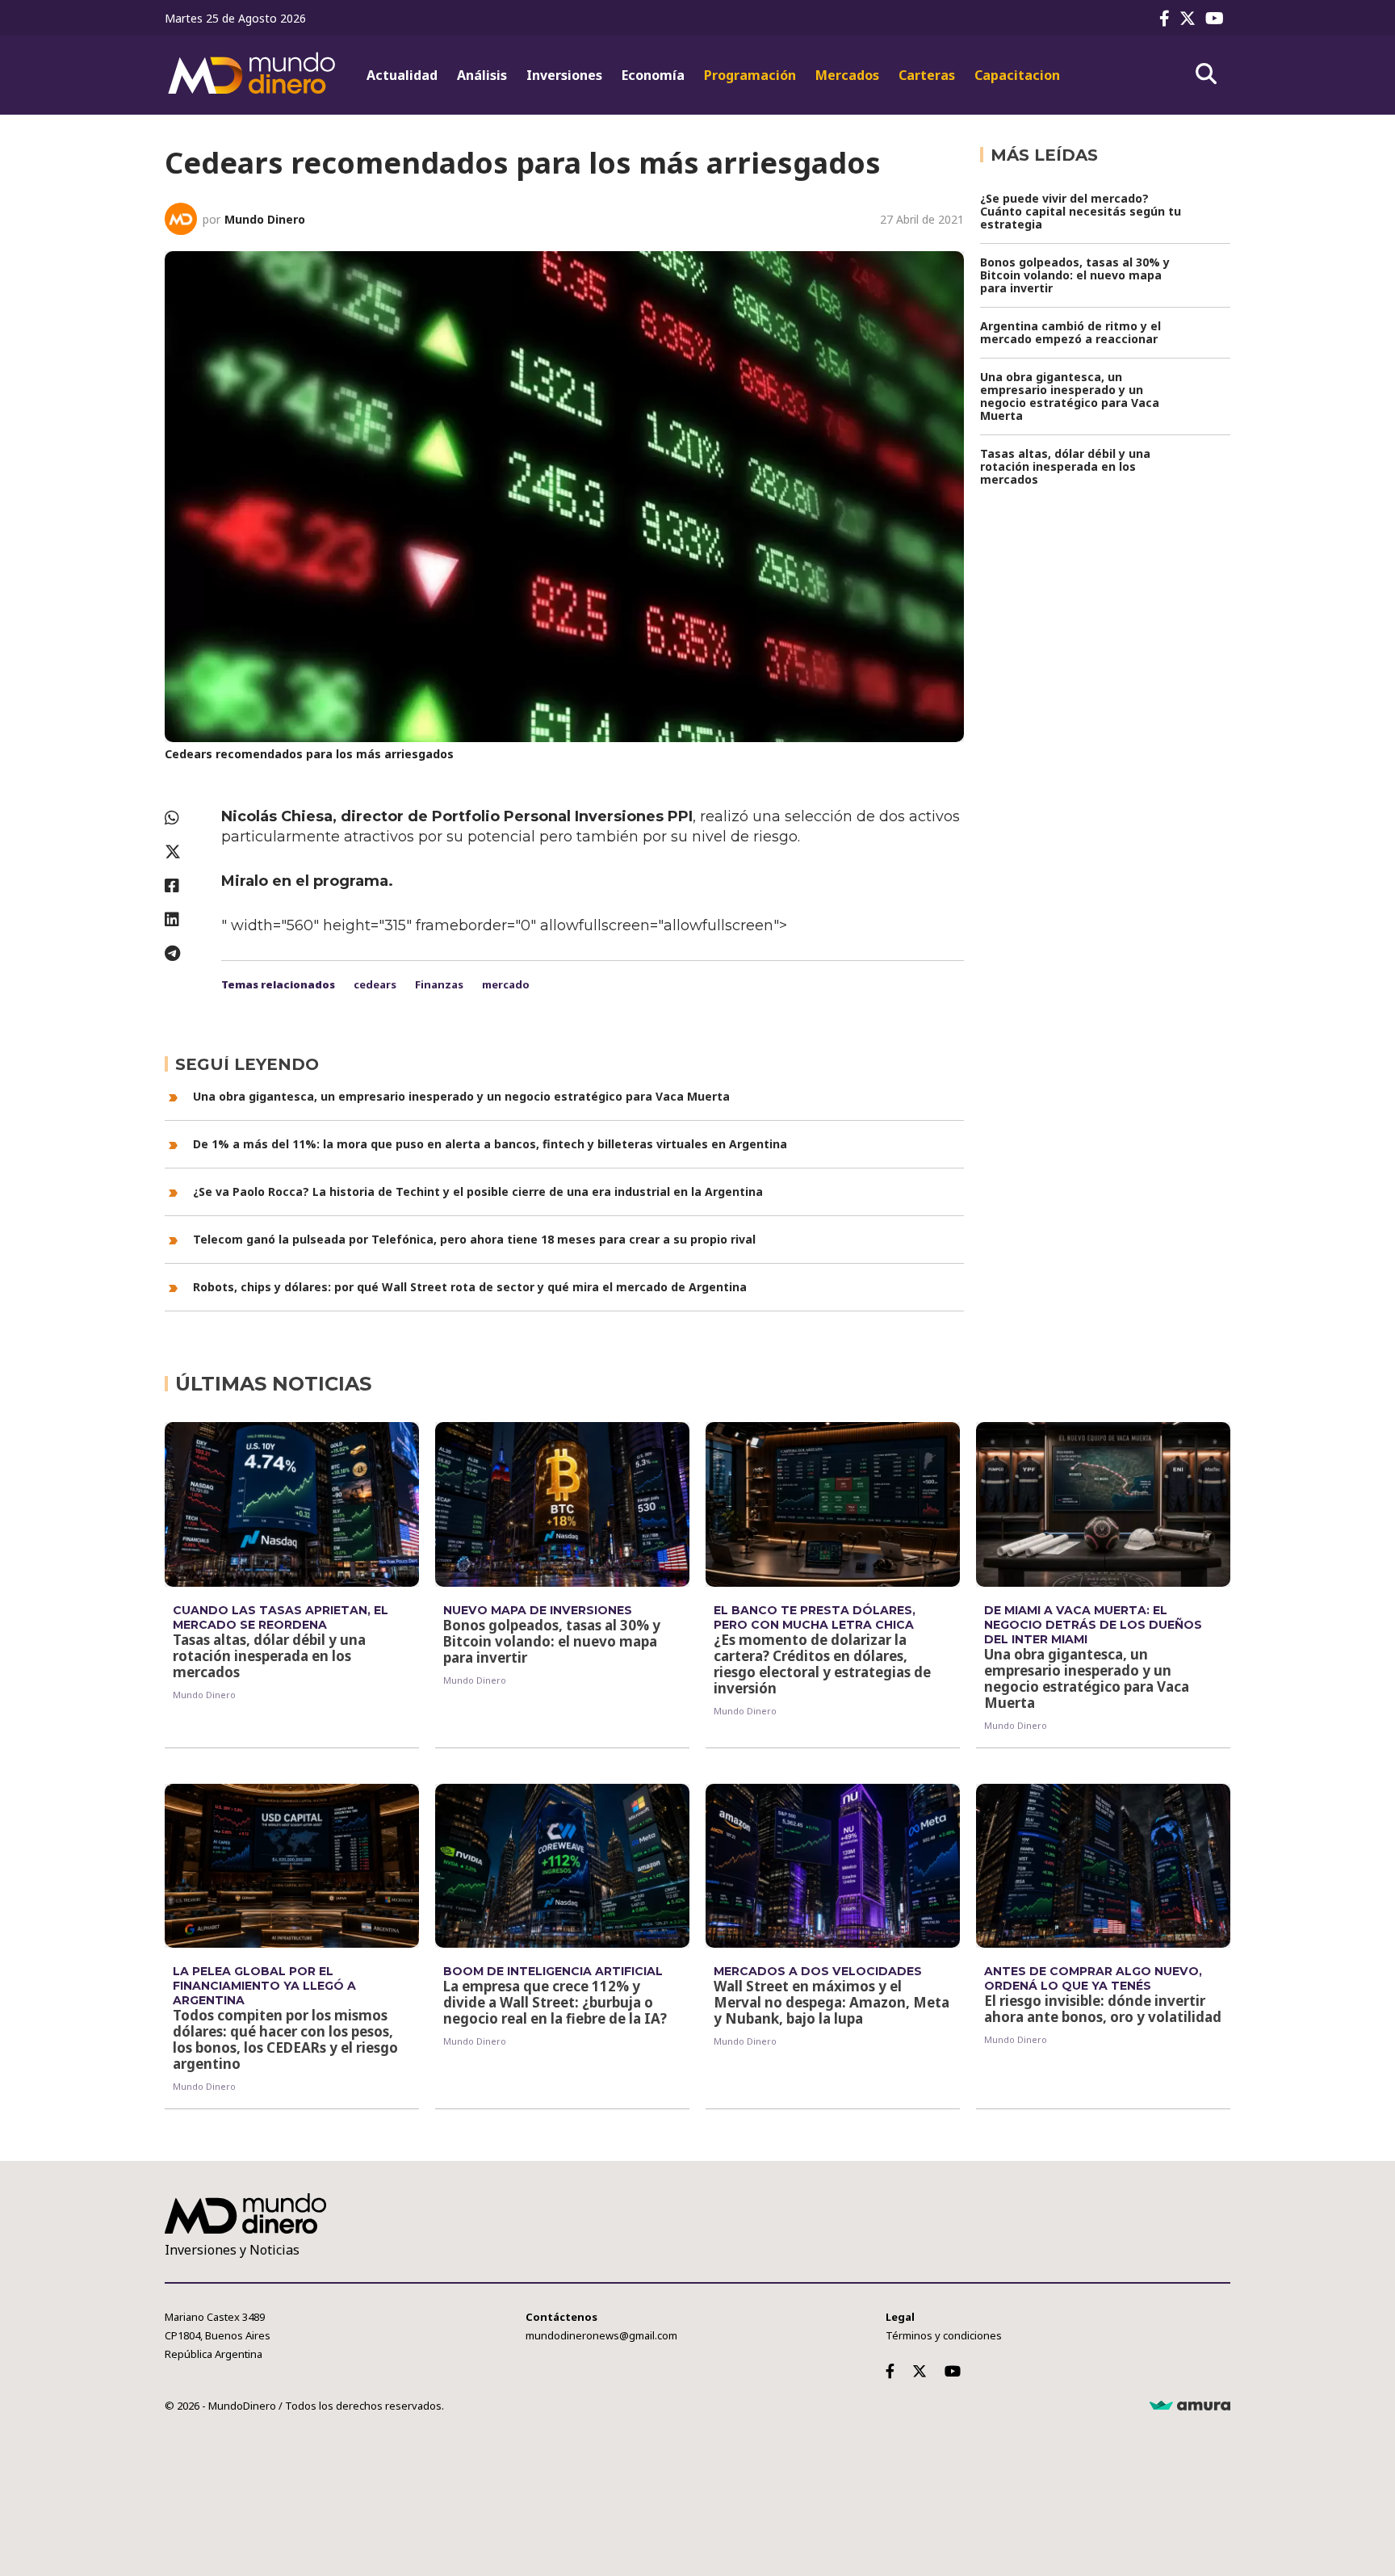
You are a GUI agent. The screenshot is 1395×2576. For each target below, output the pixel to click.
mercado (506, 984)
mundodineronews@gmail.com (601, 2335)
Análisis (482, 75)
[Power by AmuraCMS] (1190, 2406)
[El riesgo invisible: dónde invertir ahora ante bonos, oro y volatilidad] (1103, 1866)
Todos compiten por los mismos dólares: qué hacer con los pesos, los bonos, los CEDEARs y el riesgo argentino (285, 2039)
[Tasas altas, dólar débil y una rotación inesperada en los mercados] (292, 1504)
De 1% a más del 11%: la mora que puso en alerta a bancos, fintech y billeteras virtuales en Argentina (490, 1144)
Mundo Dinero (265, 219)
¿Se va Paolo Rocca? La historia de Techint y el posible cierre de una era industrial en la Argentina (478, 1192)
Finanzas (439, 984)
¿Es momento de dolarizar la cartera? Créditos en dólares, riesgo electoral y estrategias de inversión (822, 1664)
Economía (653, 75)
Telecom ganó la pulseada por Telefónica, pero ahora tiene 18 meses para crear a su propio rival (474, 1239)
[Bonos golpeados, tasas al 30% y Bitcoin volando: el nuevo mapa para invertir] (562, 1504)
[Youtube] (1218, 18)
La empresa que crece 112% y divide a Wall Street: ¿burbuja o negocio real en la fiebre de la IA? (555, 2002)
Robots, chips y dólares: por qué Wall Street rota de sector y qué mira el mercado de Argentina (470, 1287)
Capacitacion (1017, 75)
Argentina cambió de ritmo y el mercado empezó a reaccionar (1070, 332)
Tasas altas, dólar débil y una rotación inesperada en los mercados (1065, 466)
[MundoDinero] (253, 75)
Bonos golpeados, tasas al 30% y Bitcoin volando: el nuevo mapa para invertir (1075, 275)
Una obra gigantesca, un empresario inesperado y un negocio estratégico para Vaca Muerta (461, 1096)
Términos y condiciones (944, 2335)
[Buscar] (1206, 74)
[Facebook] (1168, 18)
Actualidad (402, 75)
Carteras (927, 75)
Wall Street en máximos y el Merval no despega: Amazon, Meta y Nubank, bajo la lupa (832, 2002)
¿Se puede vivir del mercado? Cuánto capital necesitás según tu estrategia (1081, 211)
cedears (375, 984)
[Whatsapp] (185, 818)
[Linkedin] (185, 919)
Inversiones (564, 75)
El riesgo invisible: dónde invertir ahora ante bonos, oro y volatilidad (1103, 2009)
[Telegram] (185, 953)
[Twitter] (1191, 18)
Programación (750, 75)
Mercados (847, 75)
